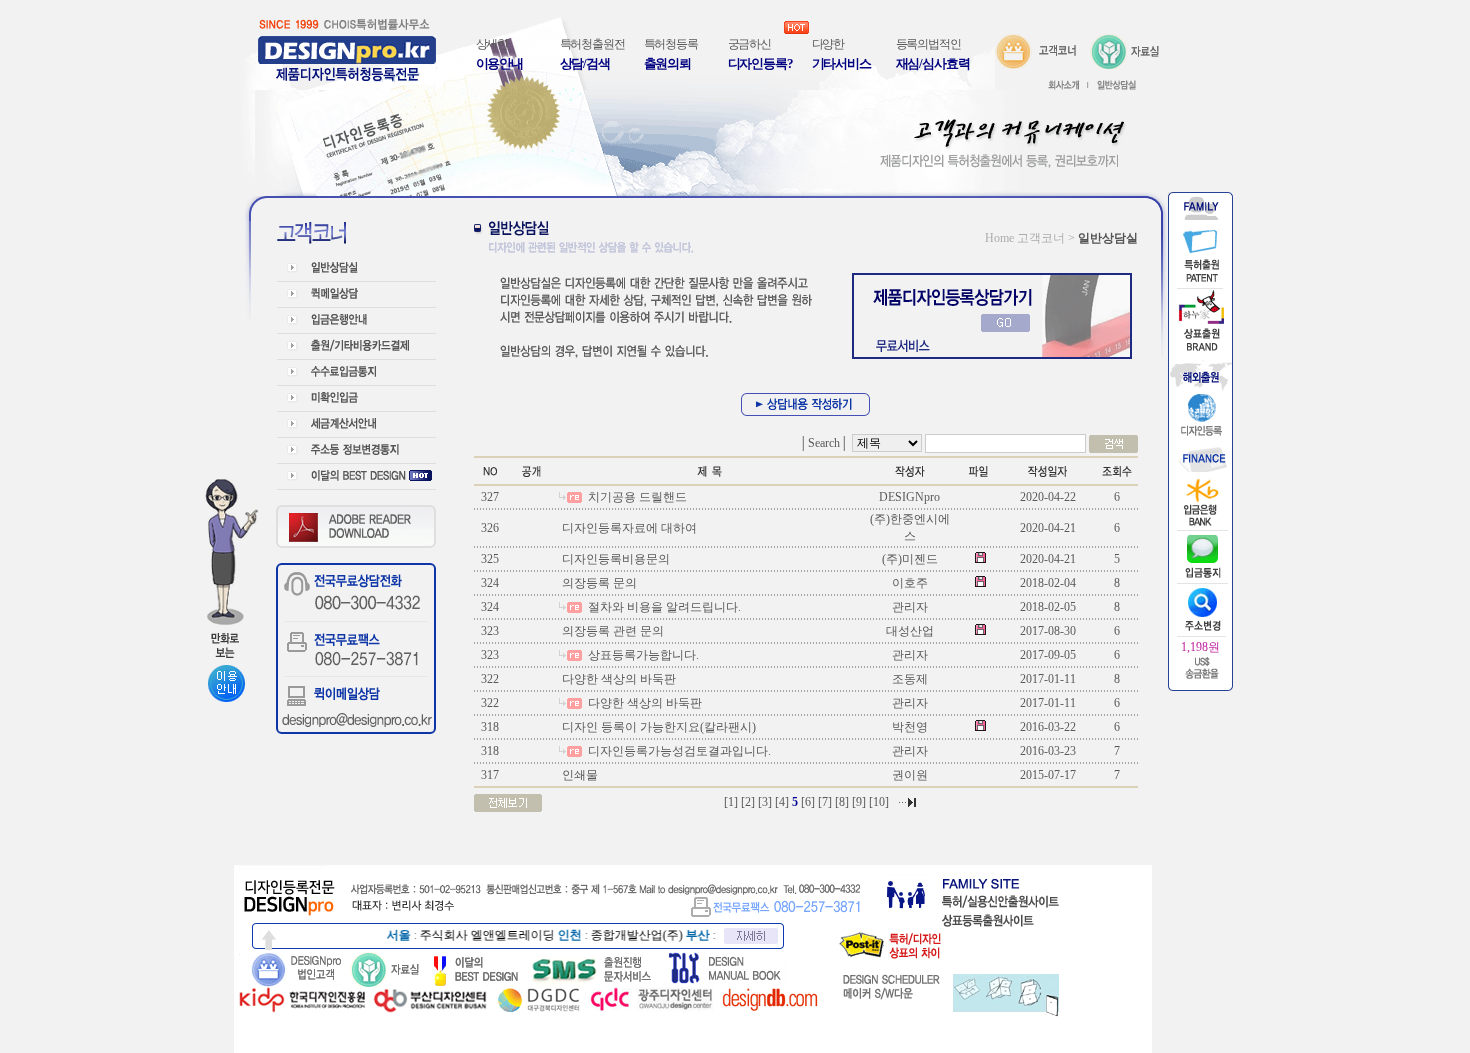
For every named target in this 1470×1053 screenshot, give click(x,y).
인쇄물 (578, 775)
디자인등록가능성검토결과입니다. (678, 751)
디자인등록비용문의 (614, 559)
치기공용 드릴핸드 (636, 497)
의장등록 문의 (598, 583)
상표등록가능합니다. (642, 655)
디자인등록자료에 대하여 (628, 528)
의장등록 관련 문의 (611, 631)
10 (879, 802)
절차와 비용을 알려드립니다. (663, 607)
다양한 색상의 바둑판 (617, 679)
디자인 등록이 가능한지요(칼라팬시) (657, 727)
